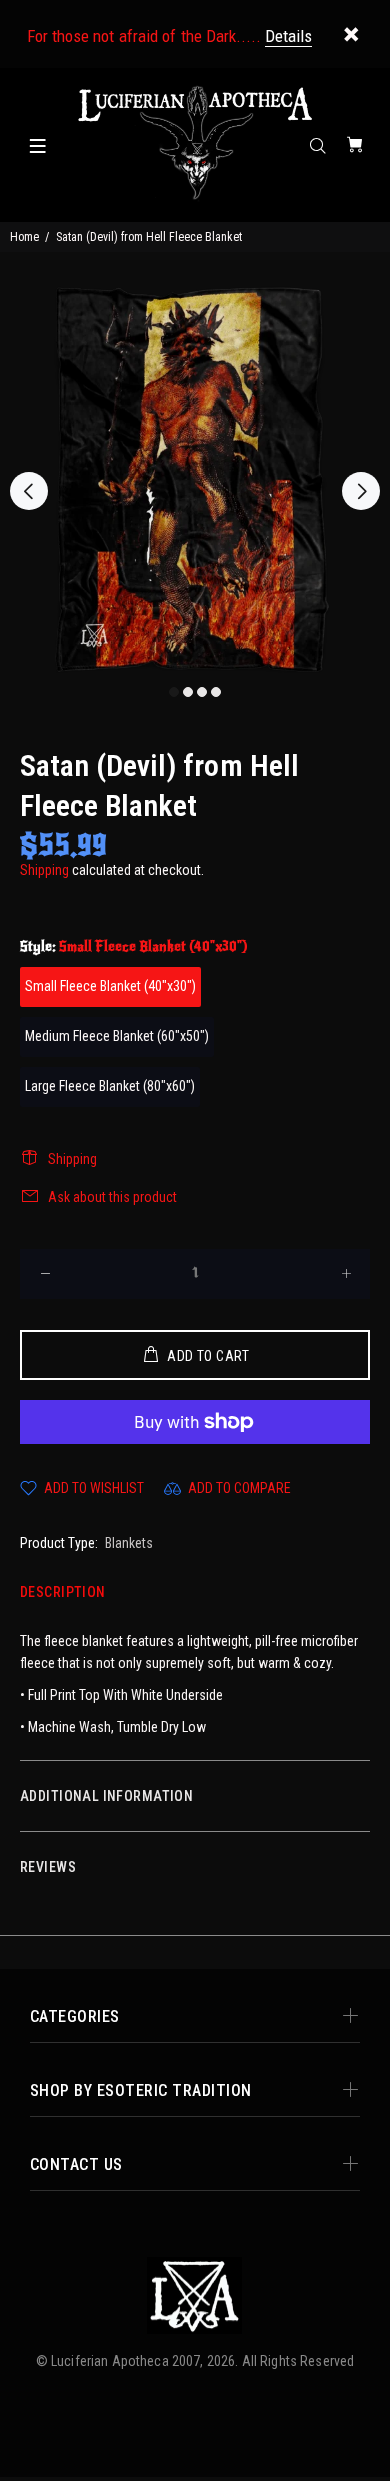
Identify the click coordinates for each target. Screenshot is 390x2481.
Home (24, 237)
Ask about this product (112, 1197)
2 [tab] (188, 692)
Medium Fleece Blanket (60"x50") (117, 1036)
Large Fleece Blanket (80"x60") (110, 1086)
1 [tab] (174, 692)
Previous (29, 491)
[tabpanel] (195, 480)
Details (288, 36)
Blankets (129, 1543)
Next (361, 491)
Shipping (44, 870)
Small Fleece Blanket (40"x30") (110, 986)
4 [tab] (216, 692)
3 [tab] (202, 692)
